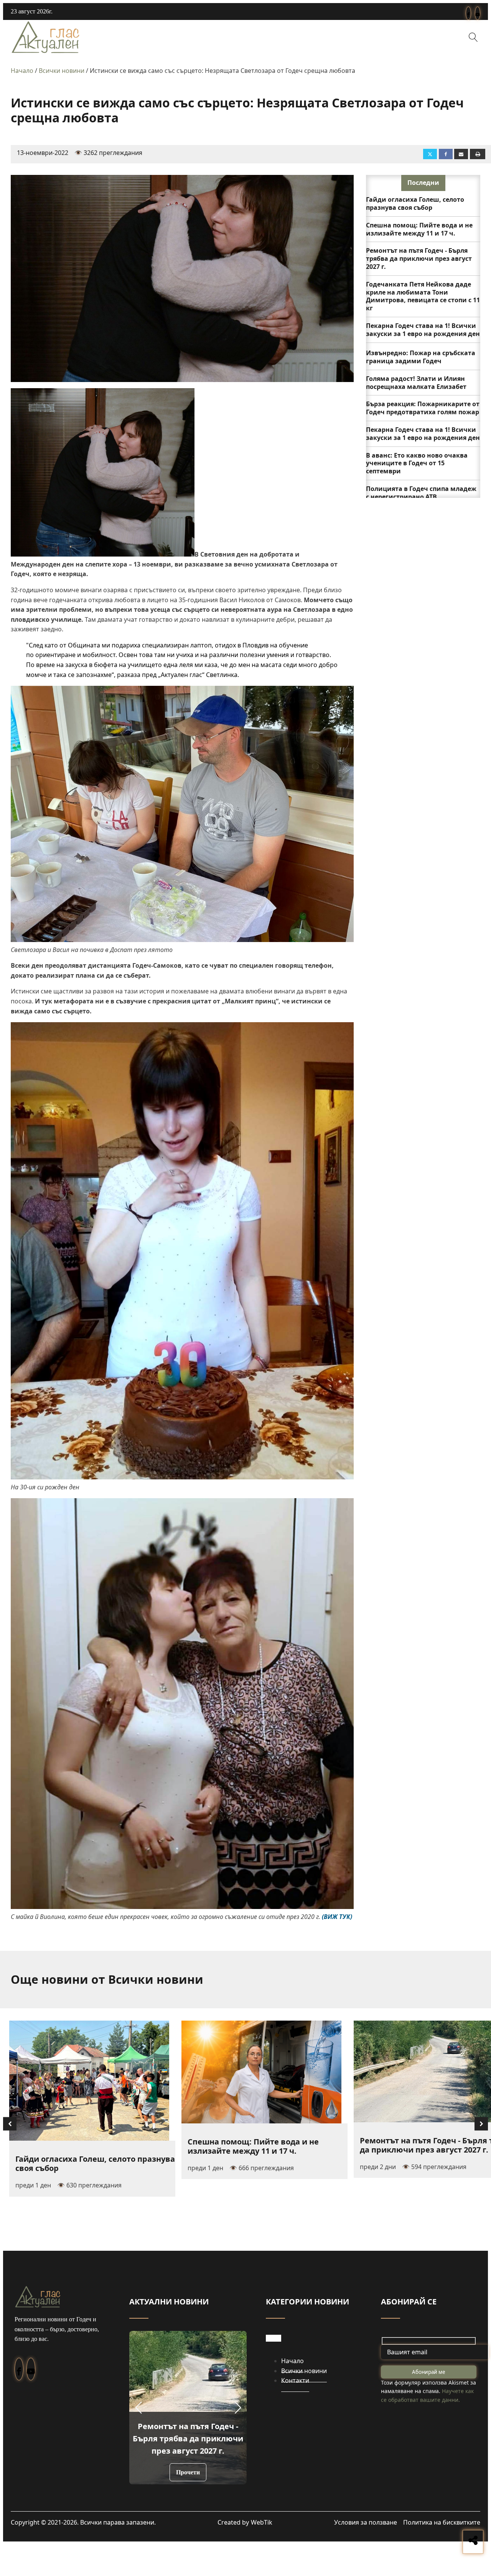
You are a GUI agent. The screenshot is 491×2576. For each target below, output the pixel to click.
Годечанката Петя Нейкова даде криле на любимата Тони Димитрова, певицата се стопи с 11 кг (423, 296)
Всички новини (62, 71)
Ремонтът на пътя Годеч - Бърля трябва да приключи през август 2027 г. (419, 259)
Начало (22, 71)
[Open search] (473, 37)
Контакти (295, 2380)
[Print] (478, 154)
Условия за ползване (366, 2522)
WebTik (262, 2522)
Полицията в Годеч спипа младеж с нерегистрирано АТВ (421, 493)
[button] (138, 2408)
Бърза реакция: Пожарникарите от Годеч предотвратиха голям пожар (423, 408)
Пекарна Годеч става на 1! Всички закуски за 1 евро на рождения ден (423, 330)
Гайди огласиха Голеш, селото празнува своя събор (415, 203)
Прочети (188, 2472)
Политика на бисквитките (442, 2522)
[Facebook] (446, 154)
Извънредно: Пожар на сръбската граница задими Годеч (421, 357)
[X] (430, 154)
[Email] (461, 154)
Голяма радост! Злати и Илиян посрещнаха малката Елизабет (416, 383)
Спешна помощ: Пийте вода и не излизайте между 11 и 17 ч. (419, 229)
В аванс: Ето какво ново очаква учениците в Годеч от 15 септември (417, 463)
